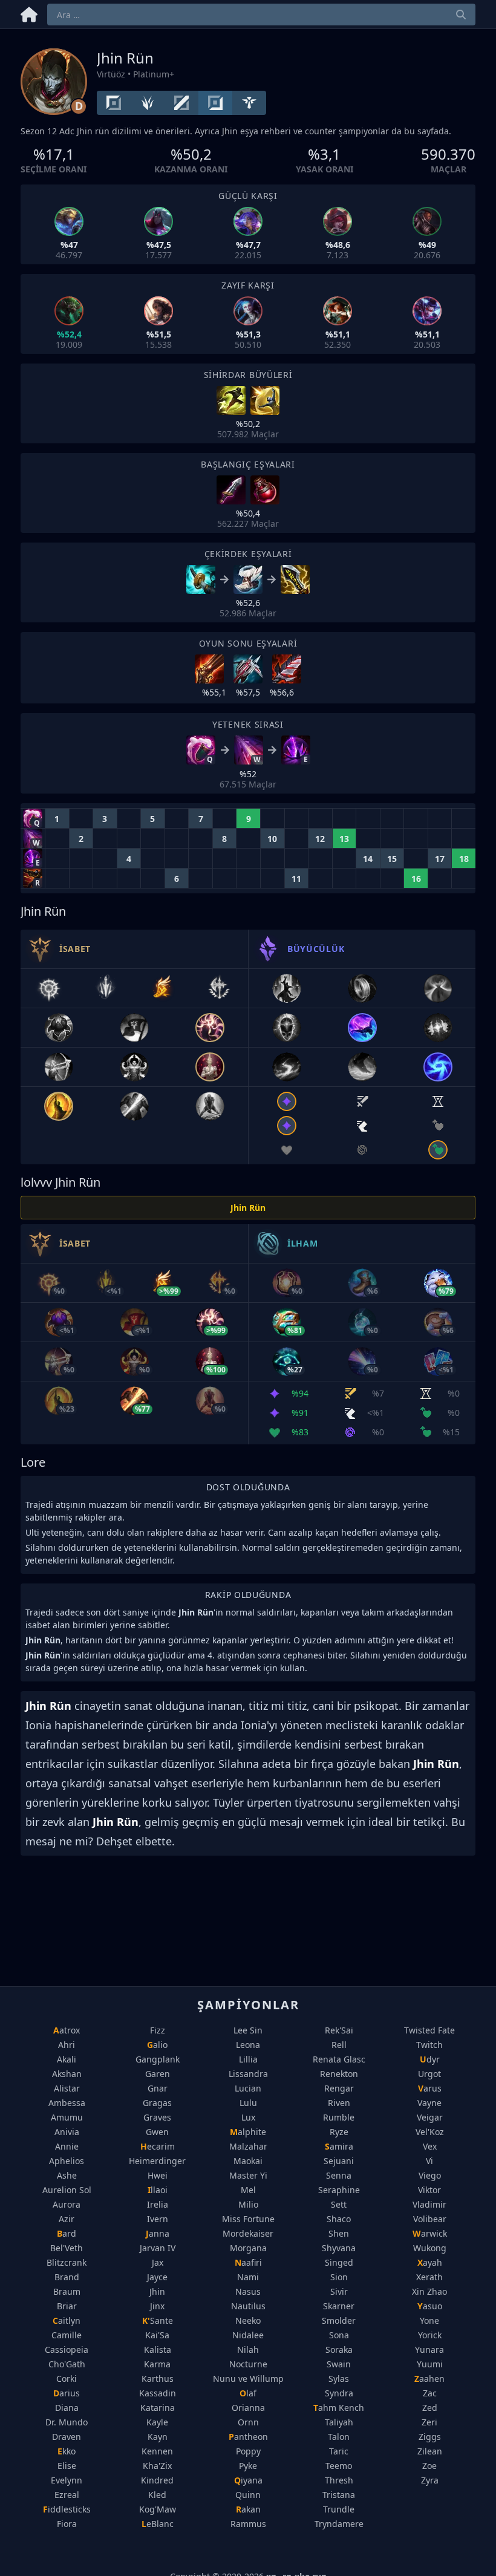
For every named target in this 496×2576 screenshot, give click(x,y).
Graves (157, 2117)
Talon (339, 2437)
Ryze (339, 2132)
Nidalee (248, 2335)
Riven (339, 2103)
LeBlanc (158, 2524)
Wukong (430, 2248)
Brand (67, 2277)
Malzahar (248, 2146)
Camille (67, 2335)
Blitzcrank (67, 2262)
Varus (430, 2088)
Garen (158, 2074)
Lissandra (248, 2074)
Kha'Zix (157, 2466)
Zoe (429, 2466)
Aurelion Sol (67, 2190)
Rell (339, 2045)
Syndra (339, 2393)
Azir (67, 2219)
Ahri (67, 2045)
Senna (339, 2175)
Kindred (157, 2480)
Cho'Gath (67, 2364)
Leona (248, 2045)
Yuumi (430, 2364)
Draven (67, 2437)
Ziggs (430, 2437)
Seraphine (339, 2190)
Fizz (158, 2030)
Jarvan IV (158, 2248)
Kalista (158, 2349)
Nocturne (248, 2364)
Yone (429, 2320)
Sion (339, 2277)
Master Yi (248, 2175)
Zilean (430, 2451)
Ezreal (67, 2495)
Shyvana (339, 2248)
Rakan (248, 2509)
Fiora (67, 2524)
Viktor (429, 2190)
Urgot (429, 2074)
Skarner (339, 2306)
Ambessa (67, 2103)
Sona (339, 2335)
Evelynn (67, 2480)
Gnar (158, 2088)
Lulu (248, 2103)
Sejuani (339, 2161)
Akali (67, 2059)
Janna (158, 2233)
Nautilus (248, 2306)
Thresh (339, 2480)
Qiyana (248, 2480)
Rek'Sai (339, 2030)
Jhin (157, 2291)
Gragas (157, 2103)
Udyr (430, 2059)
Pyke (248, 2466)
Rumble (339, 2117)
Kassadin (158, 2393)
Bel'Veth (67, 2248)
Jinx (157, 2306)
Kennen (157, 2451)
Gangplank (158, 2059)
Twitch (429, 2045)
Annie (67, 2146)
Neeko (248, 2320)
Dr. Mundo (67, 2422)
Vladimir (429, 2204)
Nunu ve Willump (248, 2379)
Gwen (157, 2132)
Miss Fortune (248, 2219)
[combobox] (261, 15)
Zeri (429, 2422)
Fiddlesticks (67, 2509)
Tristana (339, 2495)
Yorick (430, 2335)
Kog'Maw (158, 2509)
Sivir (339, 2291)
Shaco (339, 2219)
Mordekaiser (248, 2233)
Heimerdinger (157, 2161)
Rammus (248, 2524)
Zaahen (429, 2379)
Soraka (339, 2349)
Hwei (158, 2175)
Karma (157, 2364)
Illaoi (158, 2190)
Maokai (248, 2161)
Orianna (248, 2408)
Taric (339, 2451)
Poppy (248, 2451)
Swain (339, 2364)
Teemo (339, 2466)
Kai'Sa (157, 2335)
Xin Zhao (429, 2291)
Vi (429, 2161)
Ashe (67, 2175)
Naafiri (248, 2262)
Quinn (248, 2495)
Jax (158, 2262)
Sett (339, 2204)
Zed (430, 2408)
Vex (430, 2146)
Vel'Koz (430, 2132)
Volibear (430, 2219)
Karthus (158, 2379)
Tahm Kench (339, 2408)
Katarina (158, 2408)
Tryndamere (339, 2524)
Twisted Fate (429, 2030)
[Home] (29, 12)
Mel (248, 2190)
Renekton (339, 2074)
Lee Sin (248, 2030)
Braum (67, 2291)
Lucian (248, 2088)
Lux (248, 2117)
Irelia (158, 2204)
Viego (430, 2175)
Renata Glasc (339, 2059)
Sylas (339, 2379)
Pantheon (248, 2437)
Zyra (430, 2480)
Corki (67, 2379)
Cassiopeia (67, 2349)
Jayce (157, 2277)
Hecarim (158, 2146)
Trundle (339, 2509)
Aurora (67, 2204)
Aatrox (67, 2030)
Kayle (157, 2422)
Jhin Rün (248, 1208)
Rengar (339, 2088)
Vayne (429, 2103)
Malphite (248, 2132)
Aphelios (67, 2161)
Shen (339, 2233)
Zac (430, 2393)
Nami (248, 2277)
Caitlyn (67, 2320)
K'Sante (158, 2320)
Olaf (248, 2393)
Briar (67, 2306)
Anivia (67, 2132)
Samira (339, 2146)
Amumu (67, 2117)
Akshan (67, 2074)
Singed (339, 2262)
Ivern (158, 2219)
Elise (67, 2466)
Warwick (430, 2233)
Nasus (248, 2291)
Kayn (158, 2437)
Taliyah (339, 2422)
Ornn (248, 2422)
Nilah (248, 2349)
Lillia (248, 2059)
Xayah (430, 2262)
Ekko (67, 2451)
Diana (67, 2408)
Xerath (429, 2277)
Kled (157, 2495)
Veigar (430, 2117)
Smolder (339, 2320)
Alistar (67, 2088)
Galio (157, 2045)
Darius (67, 2393)
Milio (248, 2204)
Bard (67, 2233)
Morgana (248, 2248)
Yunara (429, 2349)
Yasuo (430, 2306)
